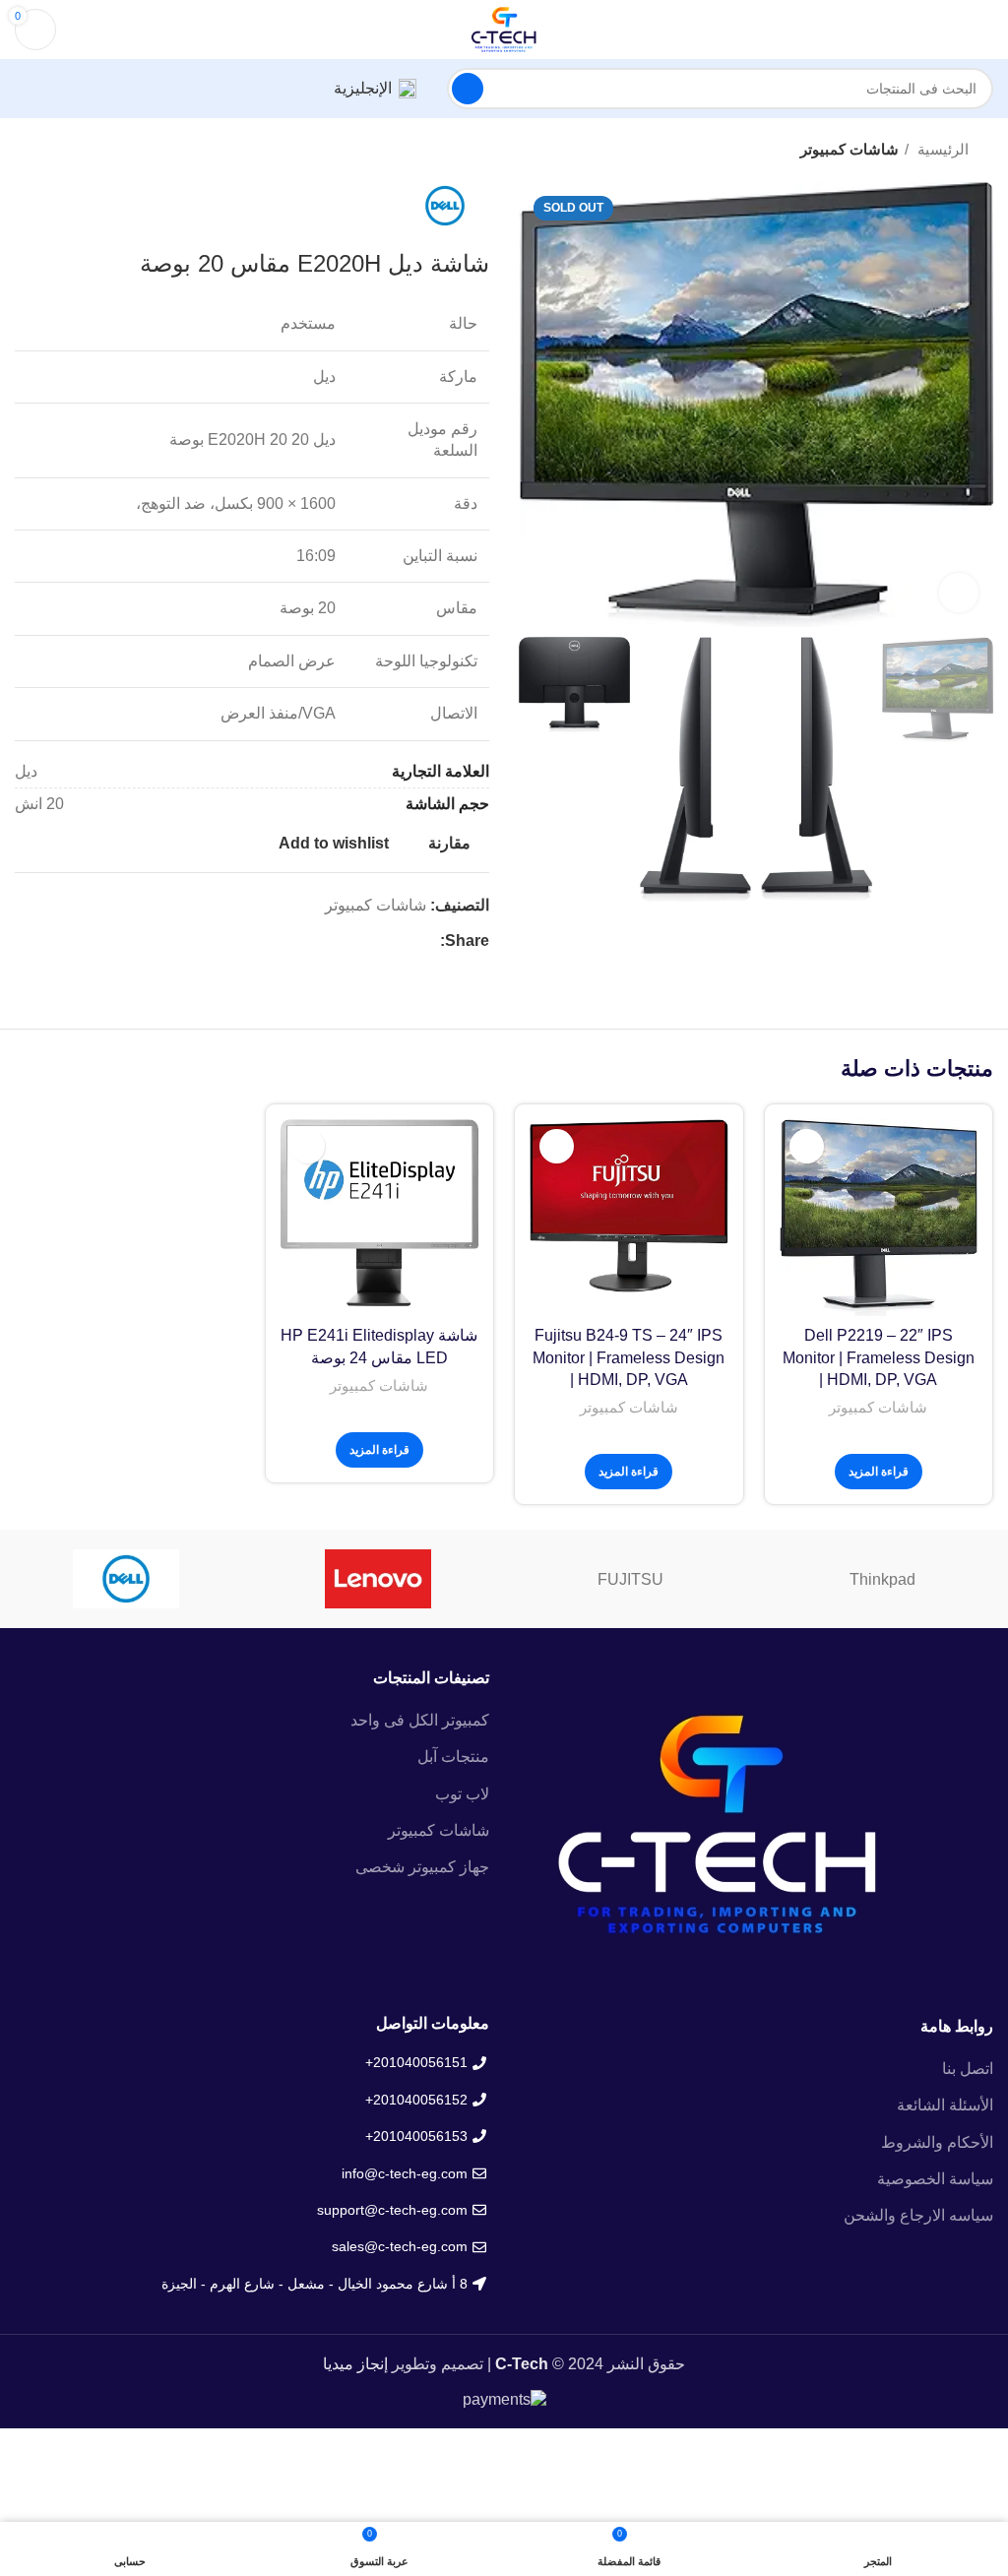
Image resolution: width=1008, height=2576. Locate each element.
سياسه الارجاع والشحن (918, 2215)
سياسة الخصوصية (935, 2179)
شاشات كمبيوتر (850, 149)
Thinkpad (882, 1579)
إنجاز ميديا (355, 2364)
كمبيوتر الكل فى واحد (420, 1720)
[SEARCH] (468, 89)
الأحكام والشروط (937, 2142)
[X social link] (401, 941)
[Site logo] (504, 28)
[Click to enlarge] (959, 593)
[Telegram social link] (356, 941)
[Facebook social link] (424, 941)
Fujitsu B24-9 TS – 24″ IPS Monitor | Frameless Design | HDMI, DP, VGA (629, 1357)
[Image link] (716, 1826)
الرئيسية (941, 149)
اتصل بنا (968, 2069)
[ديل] (126, 1579)
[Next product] (49, 150)
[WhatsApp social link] (378, 941)
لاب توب (462, 1794)
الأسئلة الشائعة (945, 2105)
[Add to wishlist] (807, 1146)
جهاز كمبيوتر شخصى (422, 1867)
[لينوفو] (378, 1579)
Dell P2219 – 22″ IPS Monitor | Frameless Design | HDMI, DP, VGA (879, 1357)
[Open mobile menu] (985, 30)
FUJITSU (630, 1579)
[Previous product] (89, 150)
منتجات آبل (453, 1757)
